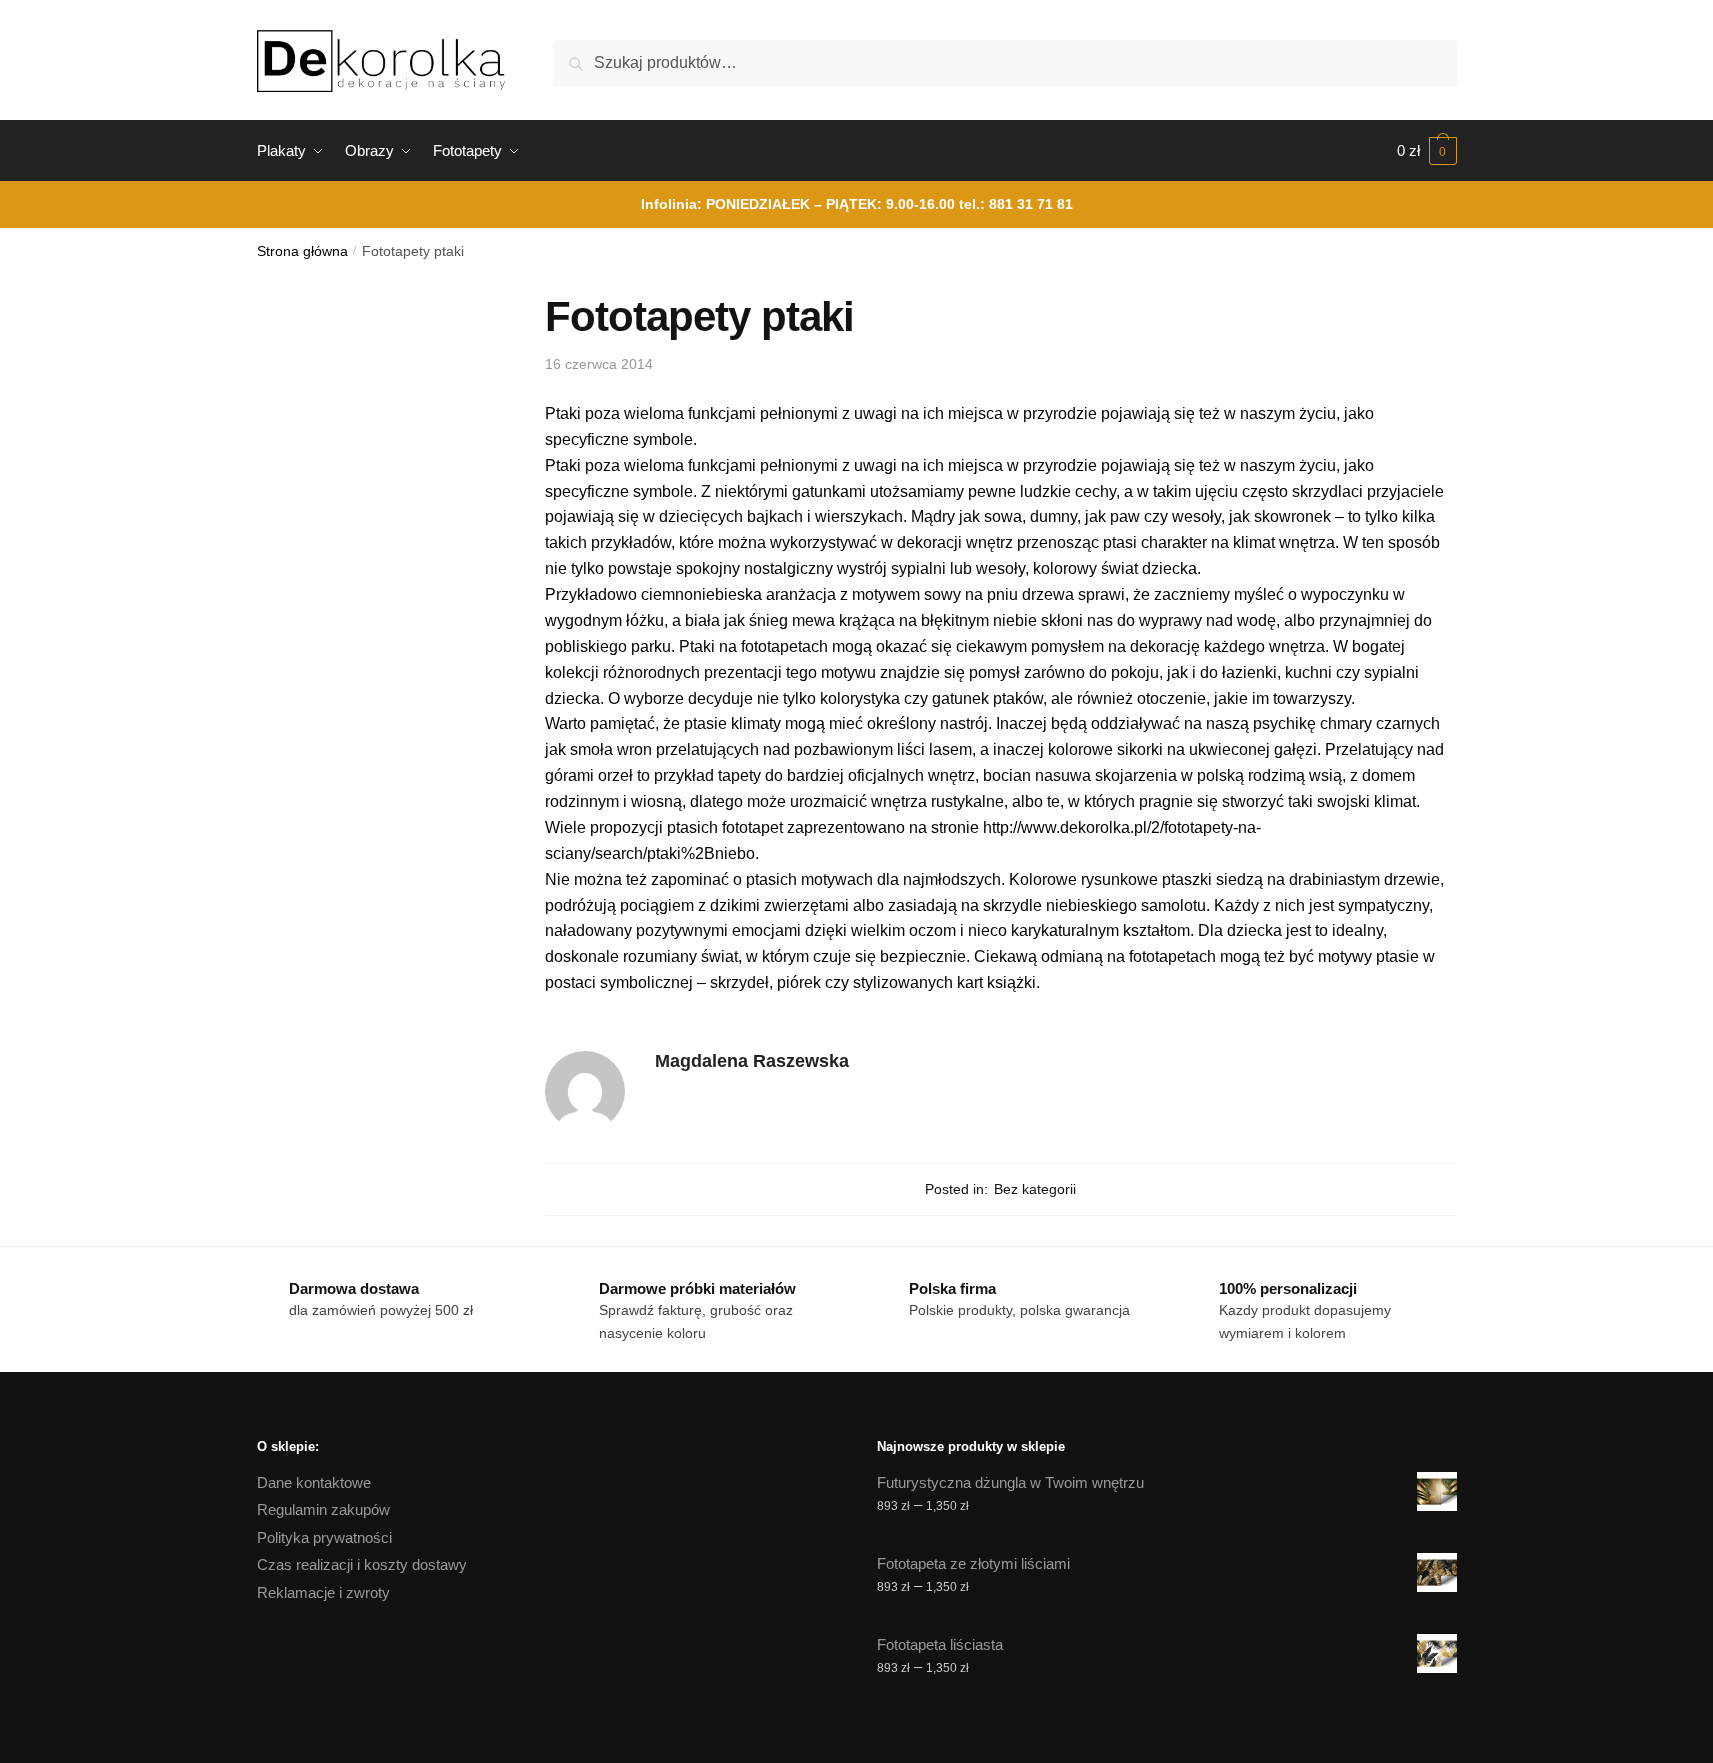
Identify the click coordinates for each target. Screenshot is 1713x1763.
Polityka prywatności (324, 1537)
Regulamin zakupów (323, 1509)
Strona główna (302, 251)
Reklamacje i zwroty (323, 1592)
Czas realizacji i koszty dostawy (362, 1564)
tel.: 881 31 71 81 (1016, 204)
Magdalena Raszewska (752, 1061)
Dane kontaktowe (314, 1482)
